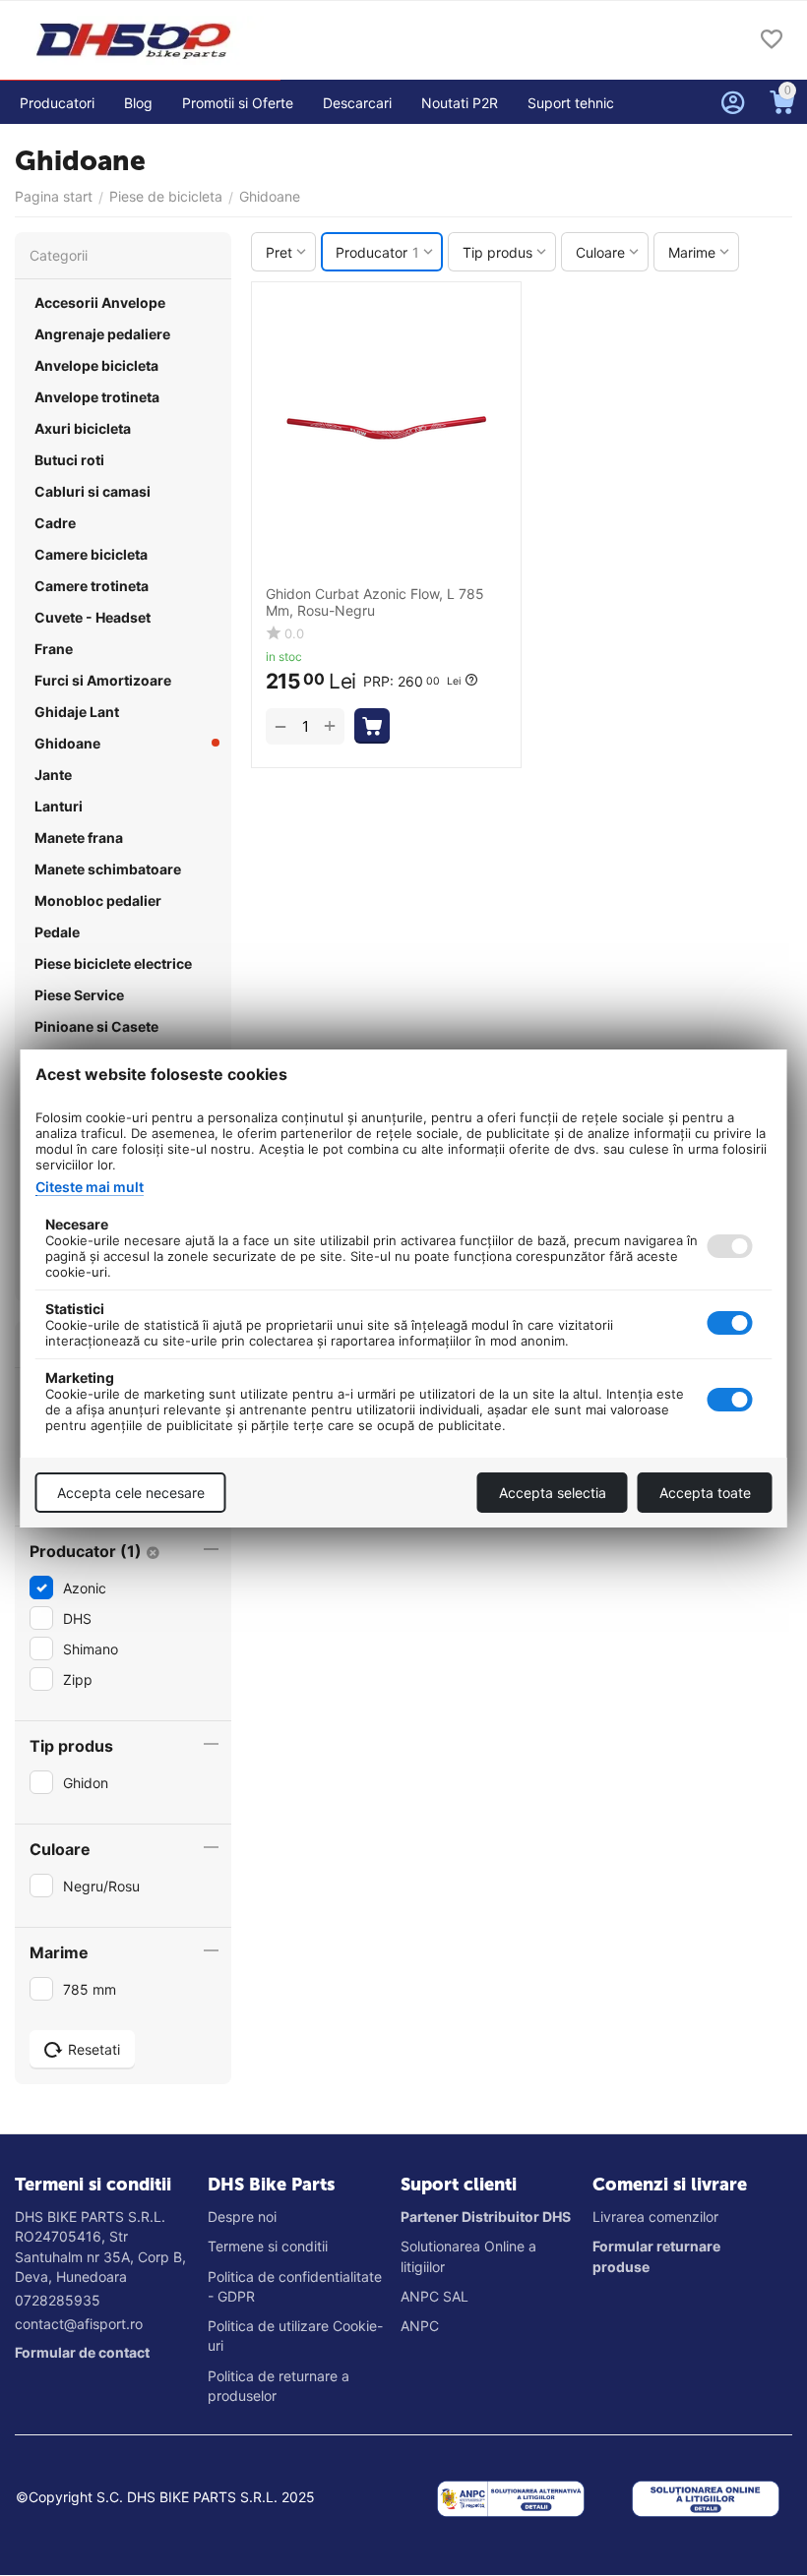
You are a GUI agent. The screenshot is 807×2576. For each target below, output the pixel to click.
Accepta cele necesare (131, 1493)
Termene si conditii (268, 2246)
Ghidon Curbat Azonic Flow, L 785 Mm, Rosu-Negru (375, 602)
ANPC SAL (435, 2296)
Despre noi (242, 2217)
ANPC (420, 2326)
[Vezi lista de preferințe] (772, 41)
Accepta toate (705, 1493)
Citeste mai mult (90, 1187)
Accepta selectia (553, 1493)
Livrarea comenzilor (655, 2217)
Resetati (94, 2049)
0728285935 (58, 2300)
